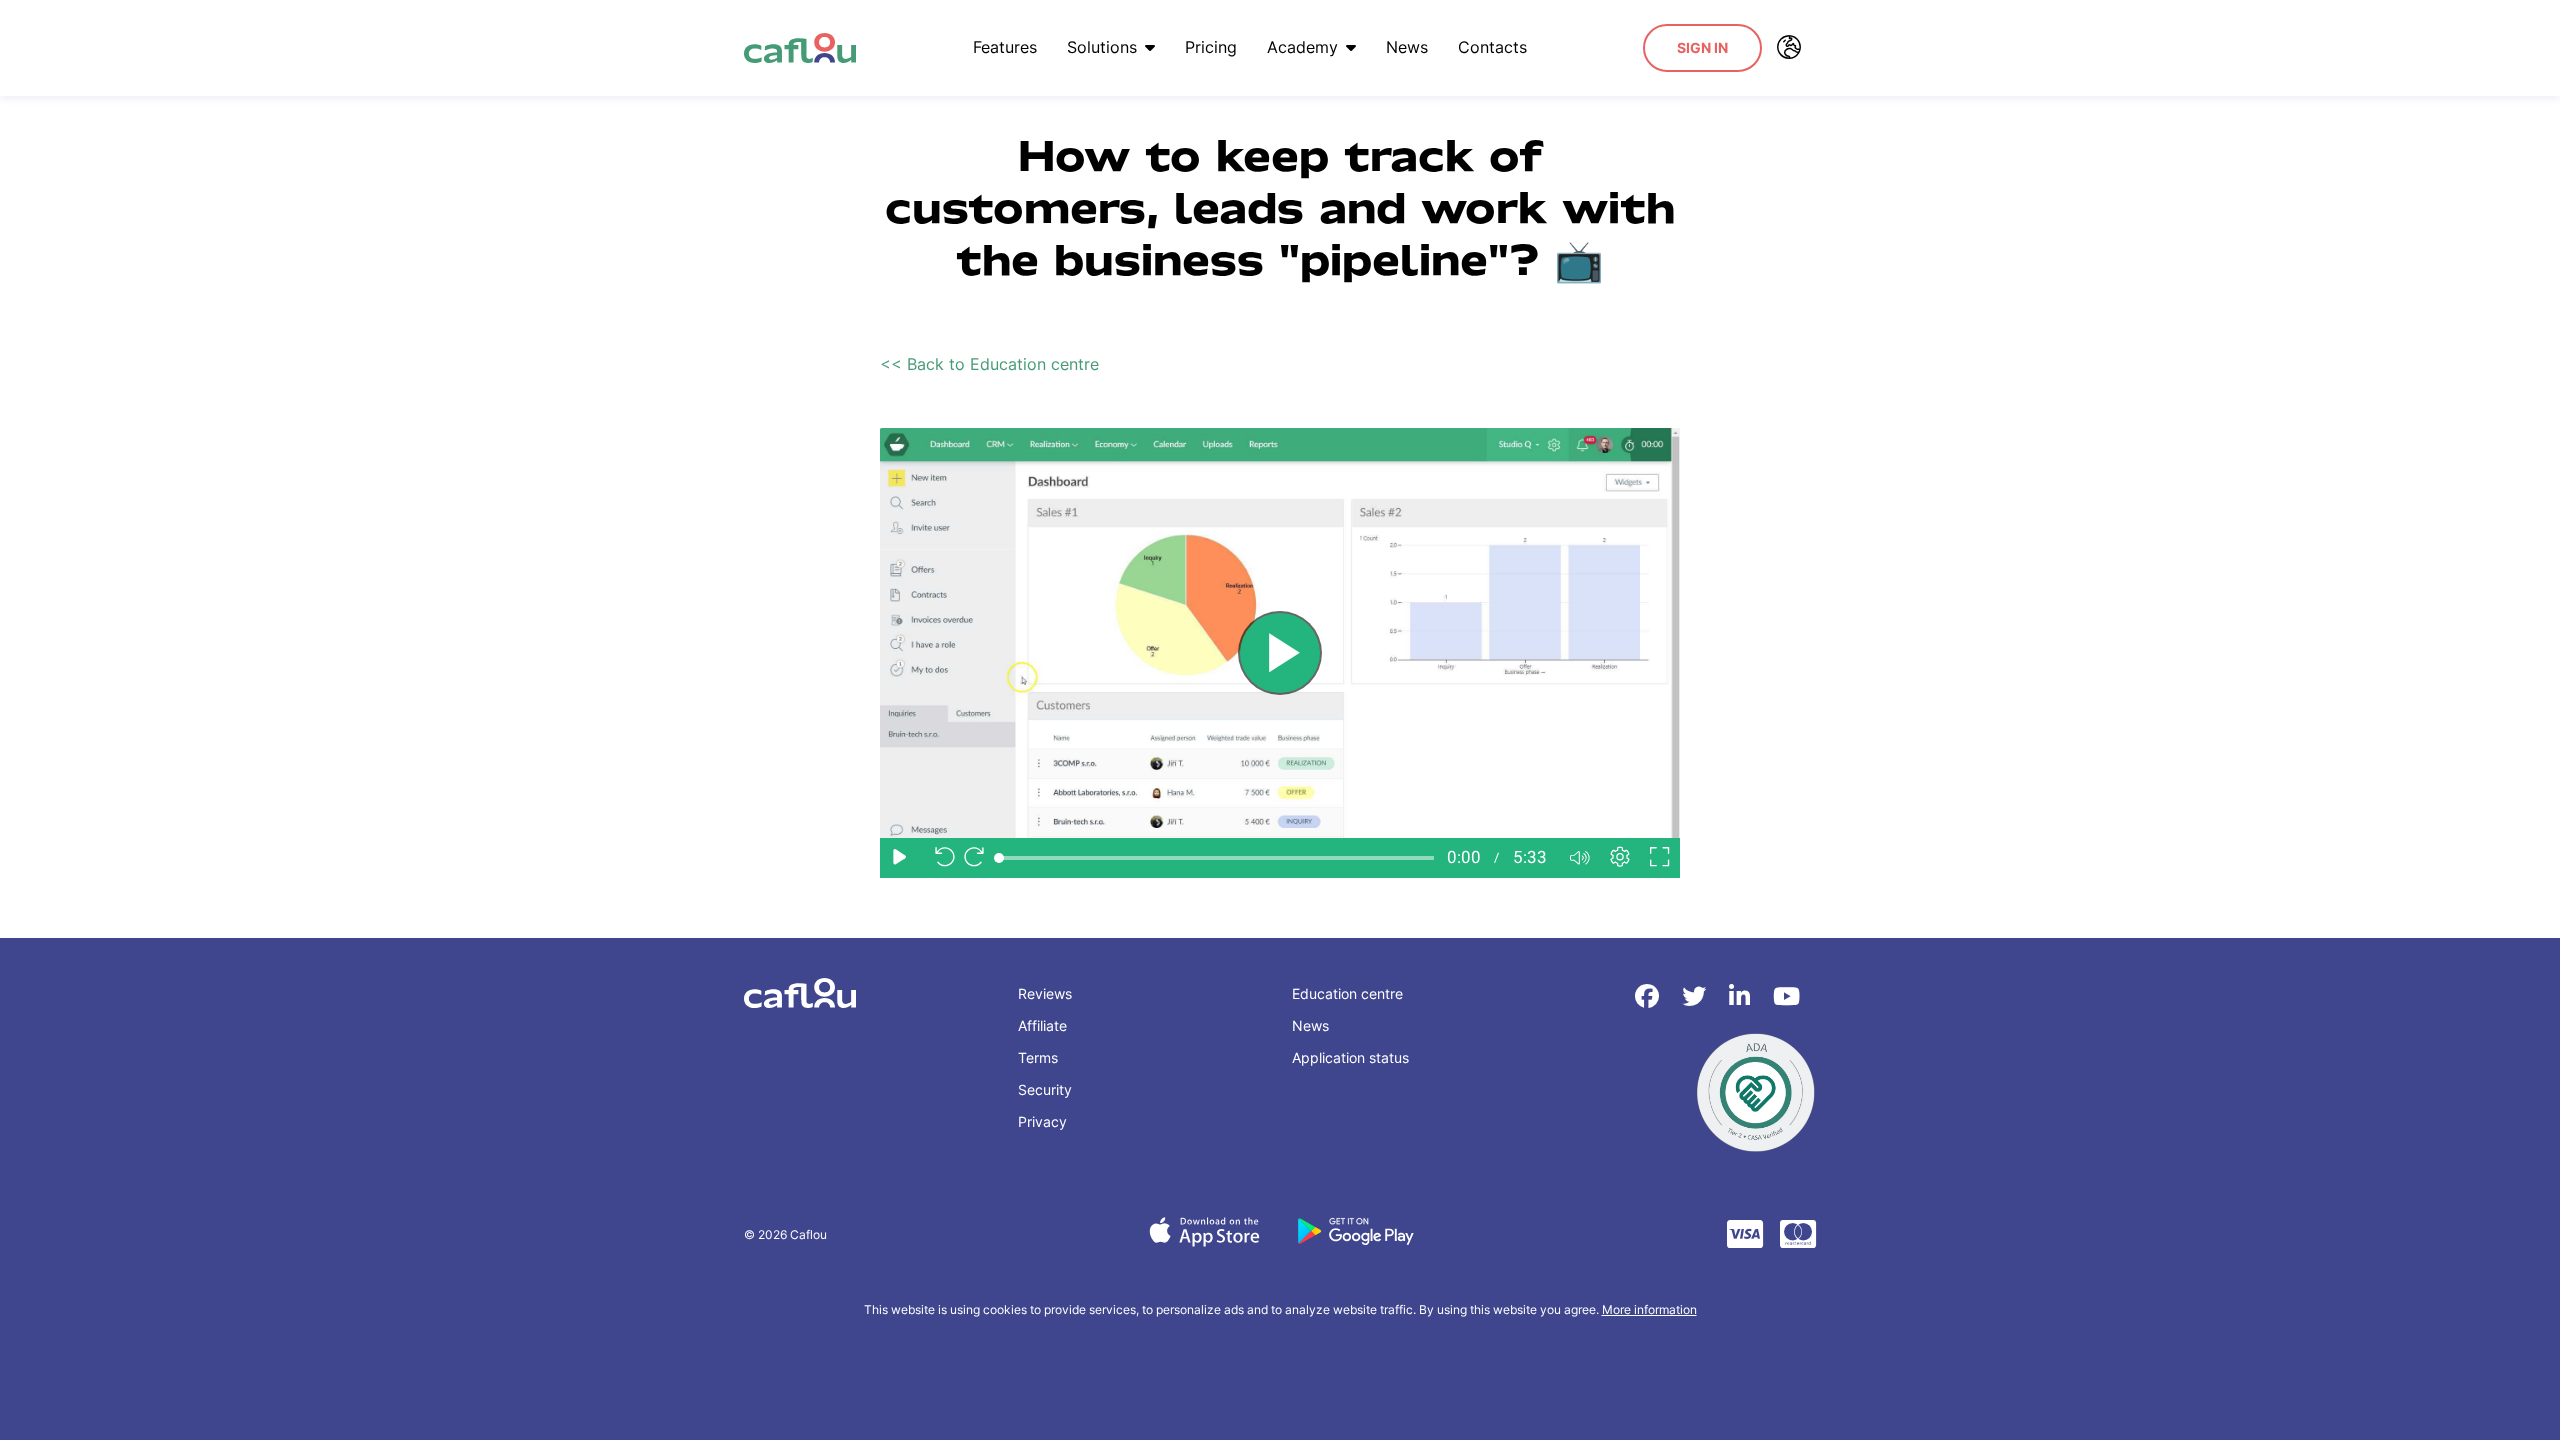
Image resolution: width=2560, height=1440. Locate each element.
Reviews (1045, 993)
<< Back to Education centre (989, 364)
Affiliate (1042, 1025)
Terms (1038, 1057)
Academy (1302, 47)
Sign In (1702, 47)
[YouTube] (1786, 996)
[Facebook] (1650, 996)
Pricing (1211, 47)
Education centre (1347, 993)
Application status (1350, 1057)
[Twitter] (1697, 996)
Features (1005, 47)
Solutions (1102, 47)
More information (1649, 1309)
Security (1045, 1089)
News (1407, 47)
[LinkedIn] (1743, 996)
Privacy (1042, 1121)
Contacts (1492, 47)
